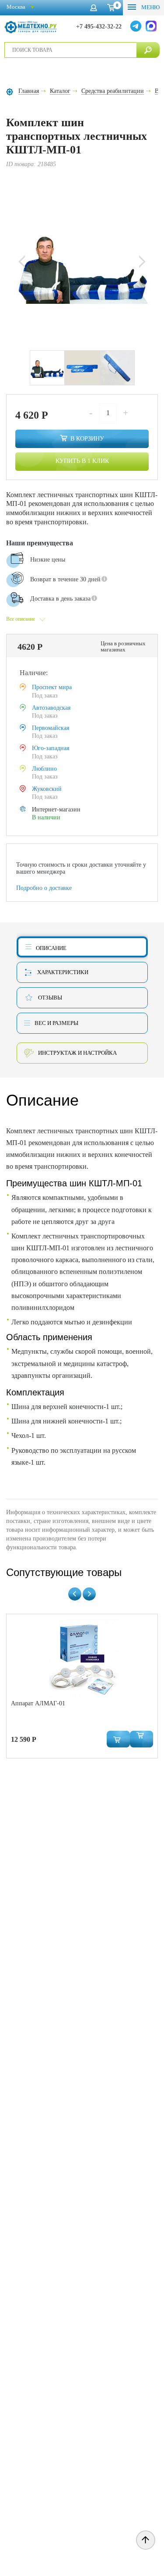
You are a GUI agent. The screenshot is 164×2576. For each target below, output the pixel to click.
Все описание (21, 619)
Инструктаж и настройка (77, 1053)
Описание (51, 948)
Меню (150, 7)
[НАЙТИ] (148, 50)
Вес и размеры (56, 1023)
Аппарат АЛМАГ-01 (38, 1703)
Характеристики (63, 972)
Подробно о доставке (44, 888)
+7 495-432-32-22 (99, 27)
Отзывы (50, 998)
